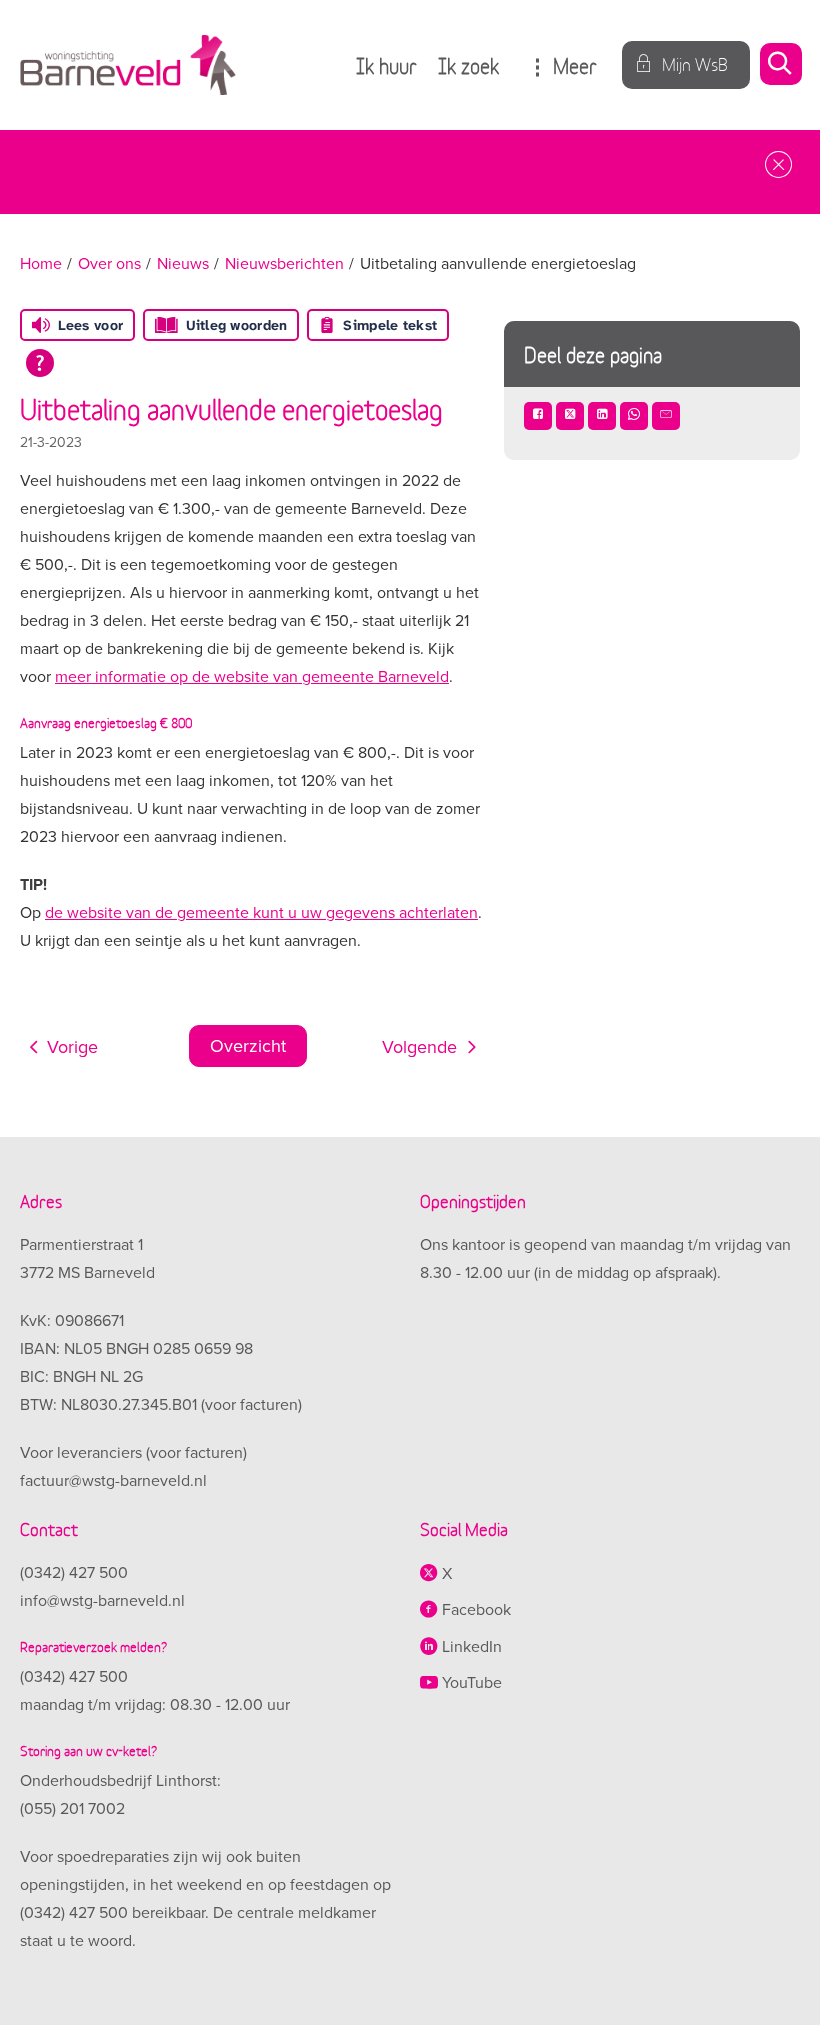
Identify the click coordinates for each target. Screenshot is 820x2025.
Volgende (419, 1047)
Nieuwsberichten (284, 264)
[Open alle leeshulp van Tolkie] (40, 363)
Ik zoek (468, 64)
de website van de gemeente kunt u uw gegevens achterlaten (261, 913)
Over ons (109, 264)
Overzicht (248, 1046)
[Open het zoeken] (780, 65)
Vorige (72, 1047)
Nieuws (183, 264)
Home (41, 264)
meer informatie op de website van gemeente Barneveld (252, 677)
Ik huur (386, 64)
